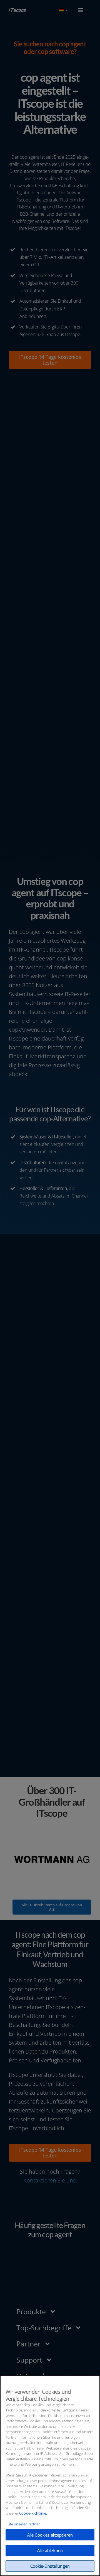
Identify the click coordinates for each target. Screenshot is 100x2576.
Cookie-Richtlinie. (33, 2513)
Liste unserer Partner (23, 2524)
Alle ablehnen (50, 2550)
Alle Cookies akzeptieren (50, 2535)
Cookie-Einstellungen (50, 2566)
